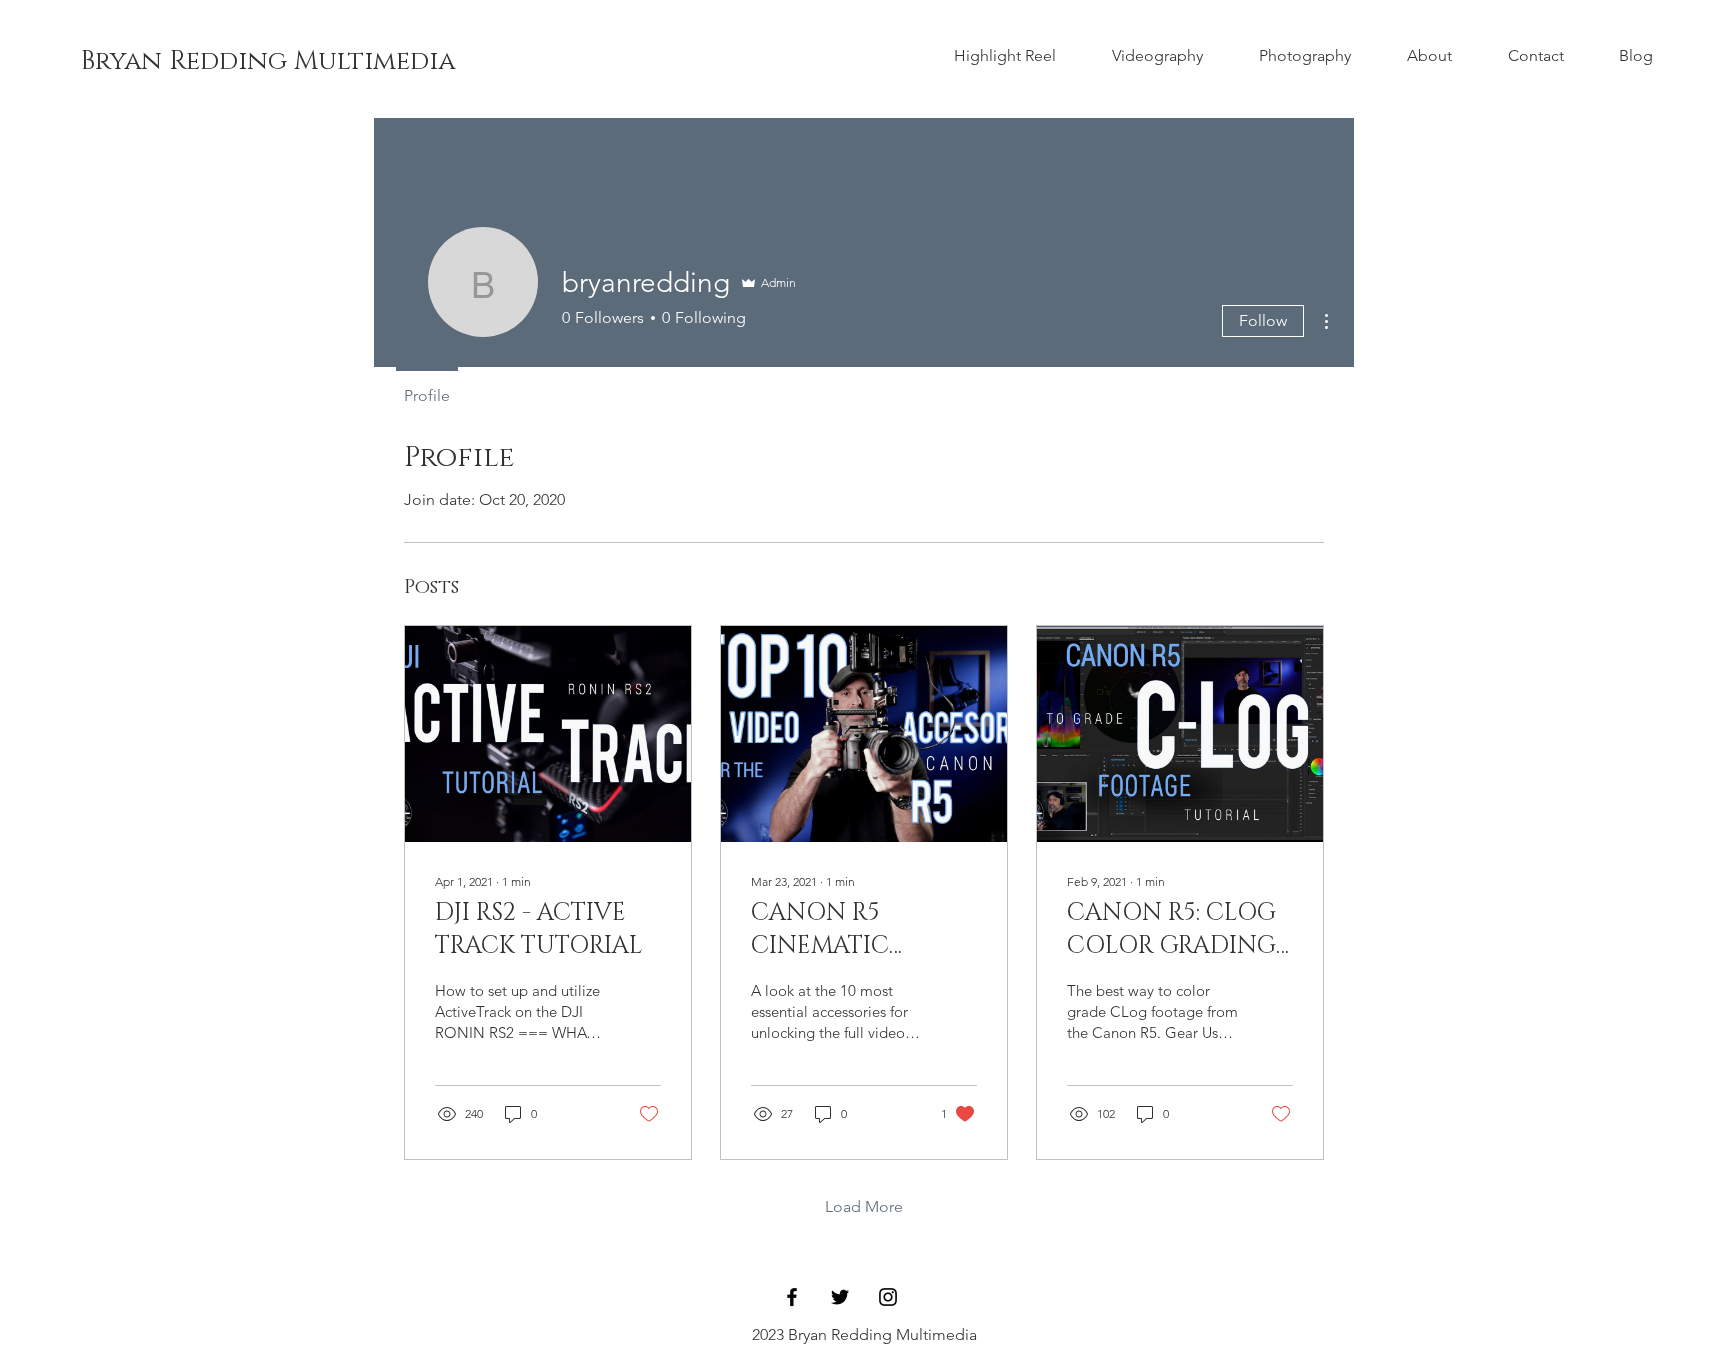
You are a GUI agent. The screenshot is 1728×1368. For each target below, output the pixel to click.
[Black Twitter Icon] (840, 1297)
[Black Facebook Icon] (792, 1297)
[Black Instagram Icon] (888, 1297)
